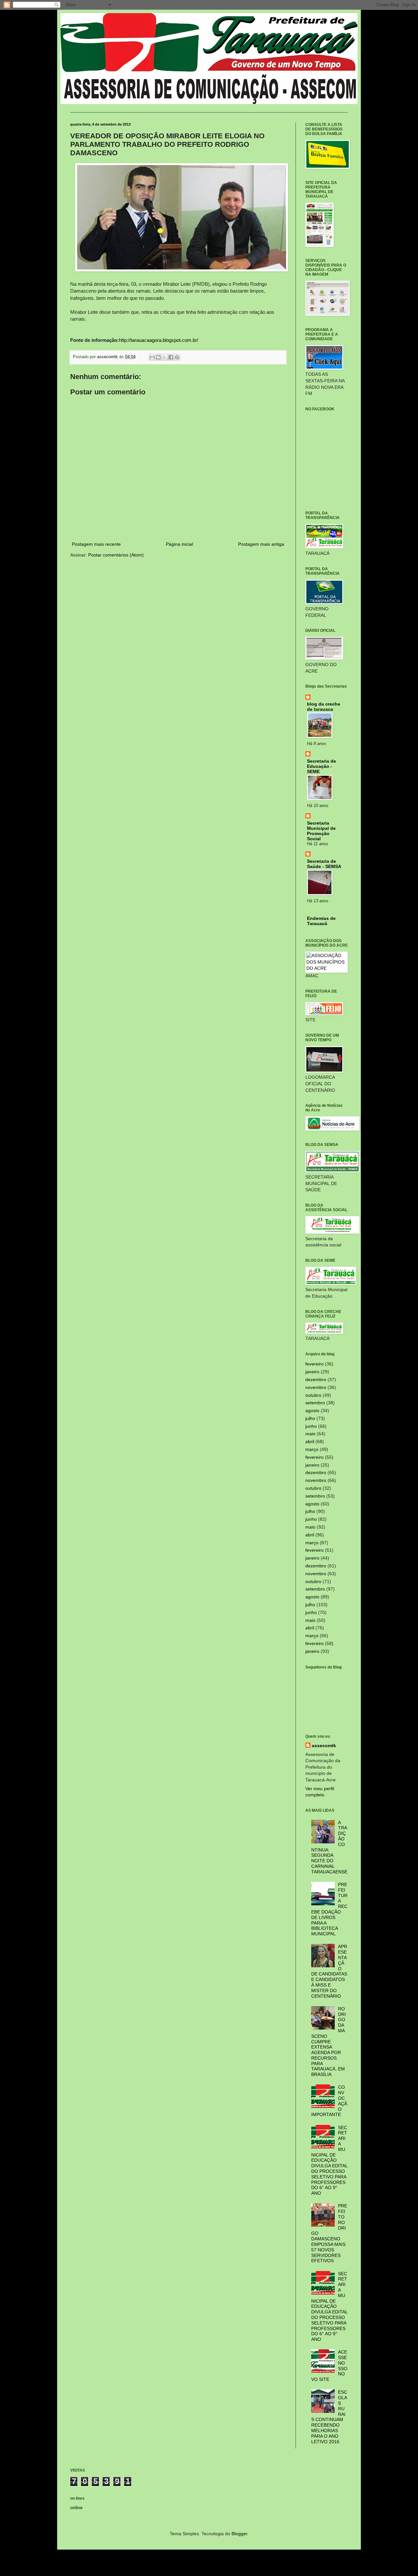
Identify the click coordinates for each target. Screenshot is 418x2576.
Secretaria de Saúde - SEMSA (324, 864)
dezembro (316, 1379)
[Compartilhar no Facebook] (171, 357)
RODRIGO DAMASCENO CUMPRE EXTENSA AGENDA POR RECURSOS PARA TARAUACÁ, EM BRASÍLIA (329, 2042)
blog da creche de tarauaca (324, 707)
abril (310, 1441)
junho (311, 1426)
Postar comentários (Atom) (116, 555)
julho (310, 1418)
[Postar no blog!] (158, 357)
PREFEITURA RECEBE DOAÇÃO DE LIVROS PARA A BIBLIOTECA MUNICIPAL (330, 1909)
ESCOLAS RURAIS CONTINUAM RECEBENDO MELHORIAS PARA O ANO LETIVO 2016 (329, 2417)
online (76, 2507)
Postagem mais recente (96, 544)
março (312, 1449)
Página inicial (179, 544)
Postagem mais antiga (261, 544)
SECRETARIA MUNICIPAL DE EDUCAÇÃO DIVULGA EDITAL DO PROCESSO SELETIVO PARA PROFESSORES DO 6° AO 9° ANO (329, 2160)
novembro (316, 1387)
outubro (313, 1395)
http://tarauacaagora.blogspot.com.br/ (159, 340)
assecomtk (324, 1745)
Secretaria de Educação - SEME (322, 766)
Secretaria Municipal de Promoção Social (321, 831)
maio (310, 1434)
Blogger (239, 2534)
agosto (312, 1410)
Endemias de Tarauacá (321, 921)
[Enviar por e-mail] (152, 357)
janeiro (312, 1372)
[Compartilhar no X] (165, 357)
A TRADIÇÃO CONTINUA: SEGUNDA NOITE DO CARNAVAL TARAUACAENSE (329, 1847)
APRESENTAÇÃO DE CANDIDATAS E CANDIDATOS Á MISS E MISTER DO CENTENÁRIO (329, 1971)
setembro (315, 1403)
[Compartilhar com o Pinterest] (177, 357)
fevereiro (314, 1364)
